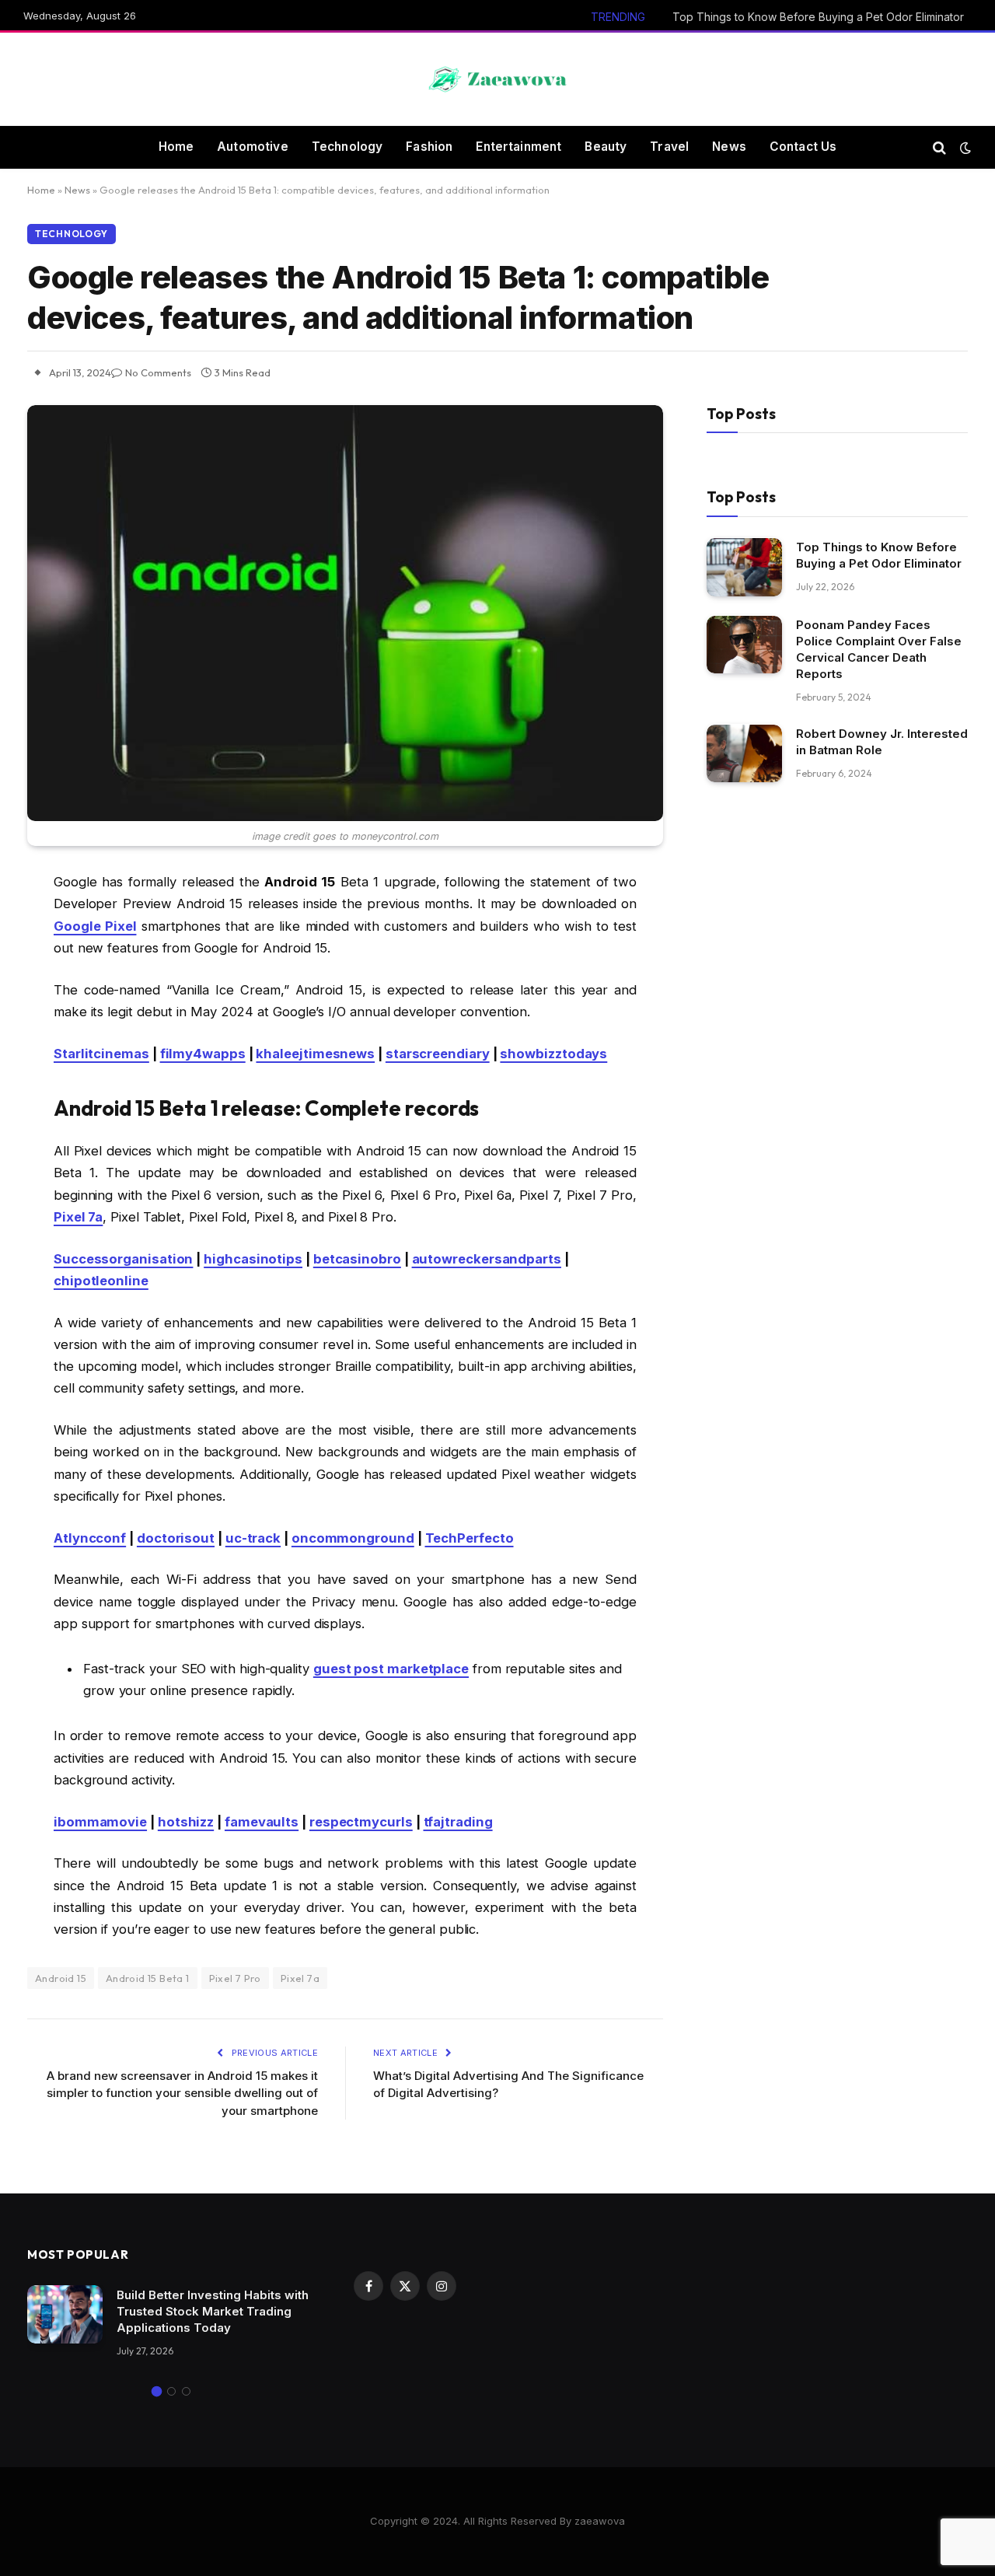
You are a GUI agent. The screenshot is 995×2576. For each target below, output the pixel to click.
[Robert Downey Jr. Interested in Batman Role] (744, 754)
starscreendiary (438, 1054)
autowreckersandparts (487, 1259)
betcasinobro (357, 1259)
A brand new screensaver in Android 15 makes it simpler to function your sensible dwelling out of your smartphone (182, 2093)
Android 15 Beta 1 (148, 1978)
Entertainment (518, 147)
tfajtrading (458, 1822)
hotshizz (186, 1822)
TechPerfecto (470, 1538)
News (729, 147)
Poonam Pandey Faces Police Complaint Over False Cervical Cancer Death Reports (879, 650)
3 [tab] (186, 2391)
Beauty (606, 147)
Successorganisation (123, 1259)
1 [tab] (157, 2391)
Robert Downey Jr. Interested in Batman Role (882, 743)
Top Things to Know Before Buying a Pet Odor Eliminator (818, 17)
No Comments (158, 372)
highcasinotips (253, 1259)
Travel (669, 147)
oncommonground (353, 1538)
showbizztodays (553, 1054)
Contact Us (803, 147)
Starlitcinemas (101, 1054)
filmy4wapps (203, 1054)
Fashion (429, 147)
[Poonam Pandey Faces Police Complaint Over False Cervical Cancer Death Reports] (744, 645)
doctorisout (176, 1538)
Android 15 (61, 1978)
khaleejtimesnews (315, 1054)
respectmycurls (361, 1822)
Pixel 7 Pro (235, 1978)
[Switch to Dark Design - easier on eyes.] (964, 148)
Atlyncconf (90, 1538)
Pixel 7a (300, 1978)
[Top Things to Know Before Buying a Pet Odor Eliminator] (744, 567)
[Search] (939, 147)
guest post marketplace (391, 1669)
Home (176, 147)
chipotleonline (101, 1281)
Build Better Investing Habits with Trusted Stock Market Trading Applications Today (213, 2311)
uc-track (253, 1538)
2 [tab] (171, 2391)
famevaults (262, 1822)
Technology (347, 147)
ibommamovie (100, 1822)
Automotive (253, 147)
